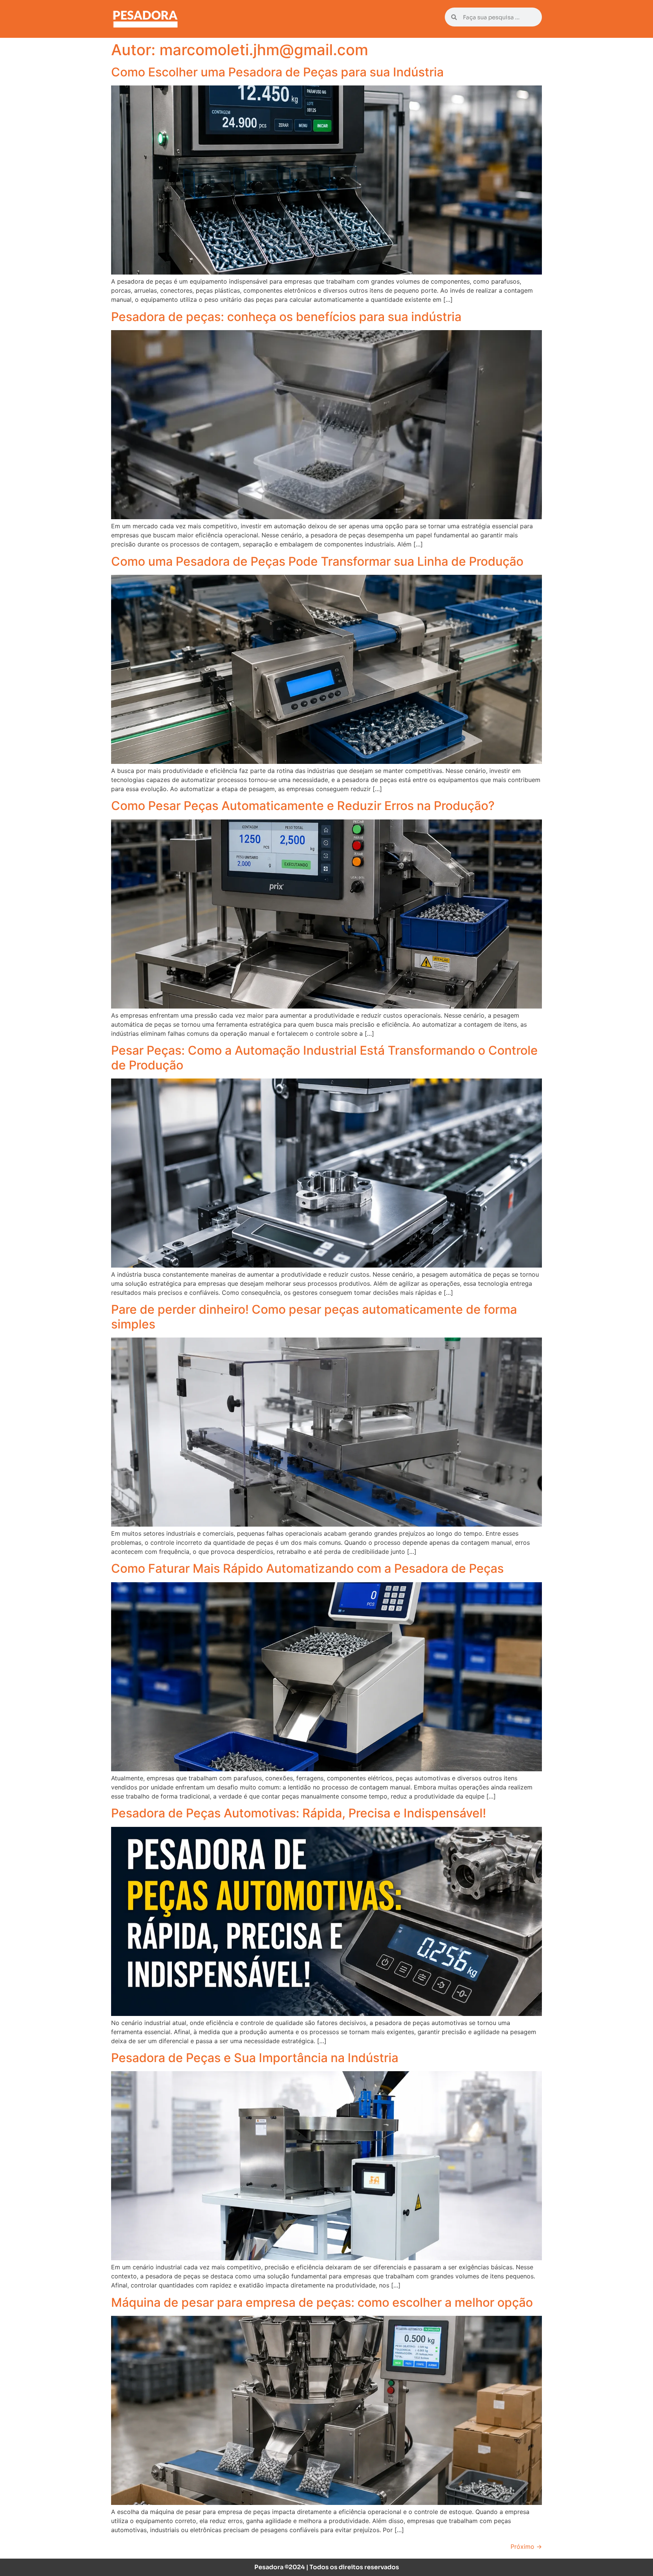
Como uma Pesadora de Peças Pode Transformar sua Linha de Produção (317, 561)
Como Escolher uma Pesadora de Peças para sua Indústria (277, 72)
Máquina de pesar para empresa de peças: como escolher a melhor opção (322, 2302)
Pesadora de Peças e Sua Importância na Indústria (255, 2058)
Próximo (526, 2547)
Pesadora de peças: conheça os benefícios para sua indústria (286, 317)
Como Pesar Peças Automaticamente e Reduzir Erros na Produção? (303, 806)
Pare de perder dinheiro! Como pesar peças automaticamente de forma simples (314, 1317)
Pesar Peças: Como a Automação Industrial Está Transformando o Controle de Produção (324, 1058)
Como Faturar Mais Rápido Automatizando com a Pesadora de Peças (307, 1568)
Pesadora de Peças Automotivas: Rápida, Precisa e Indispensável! (299, 1813)
